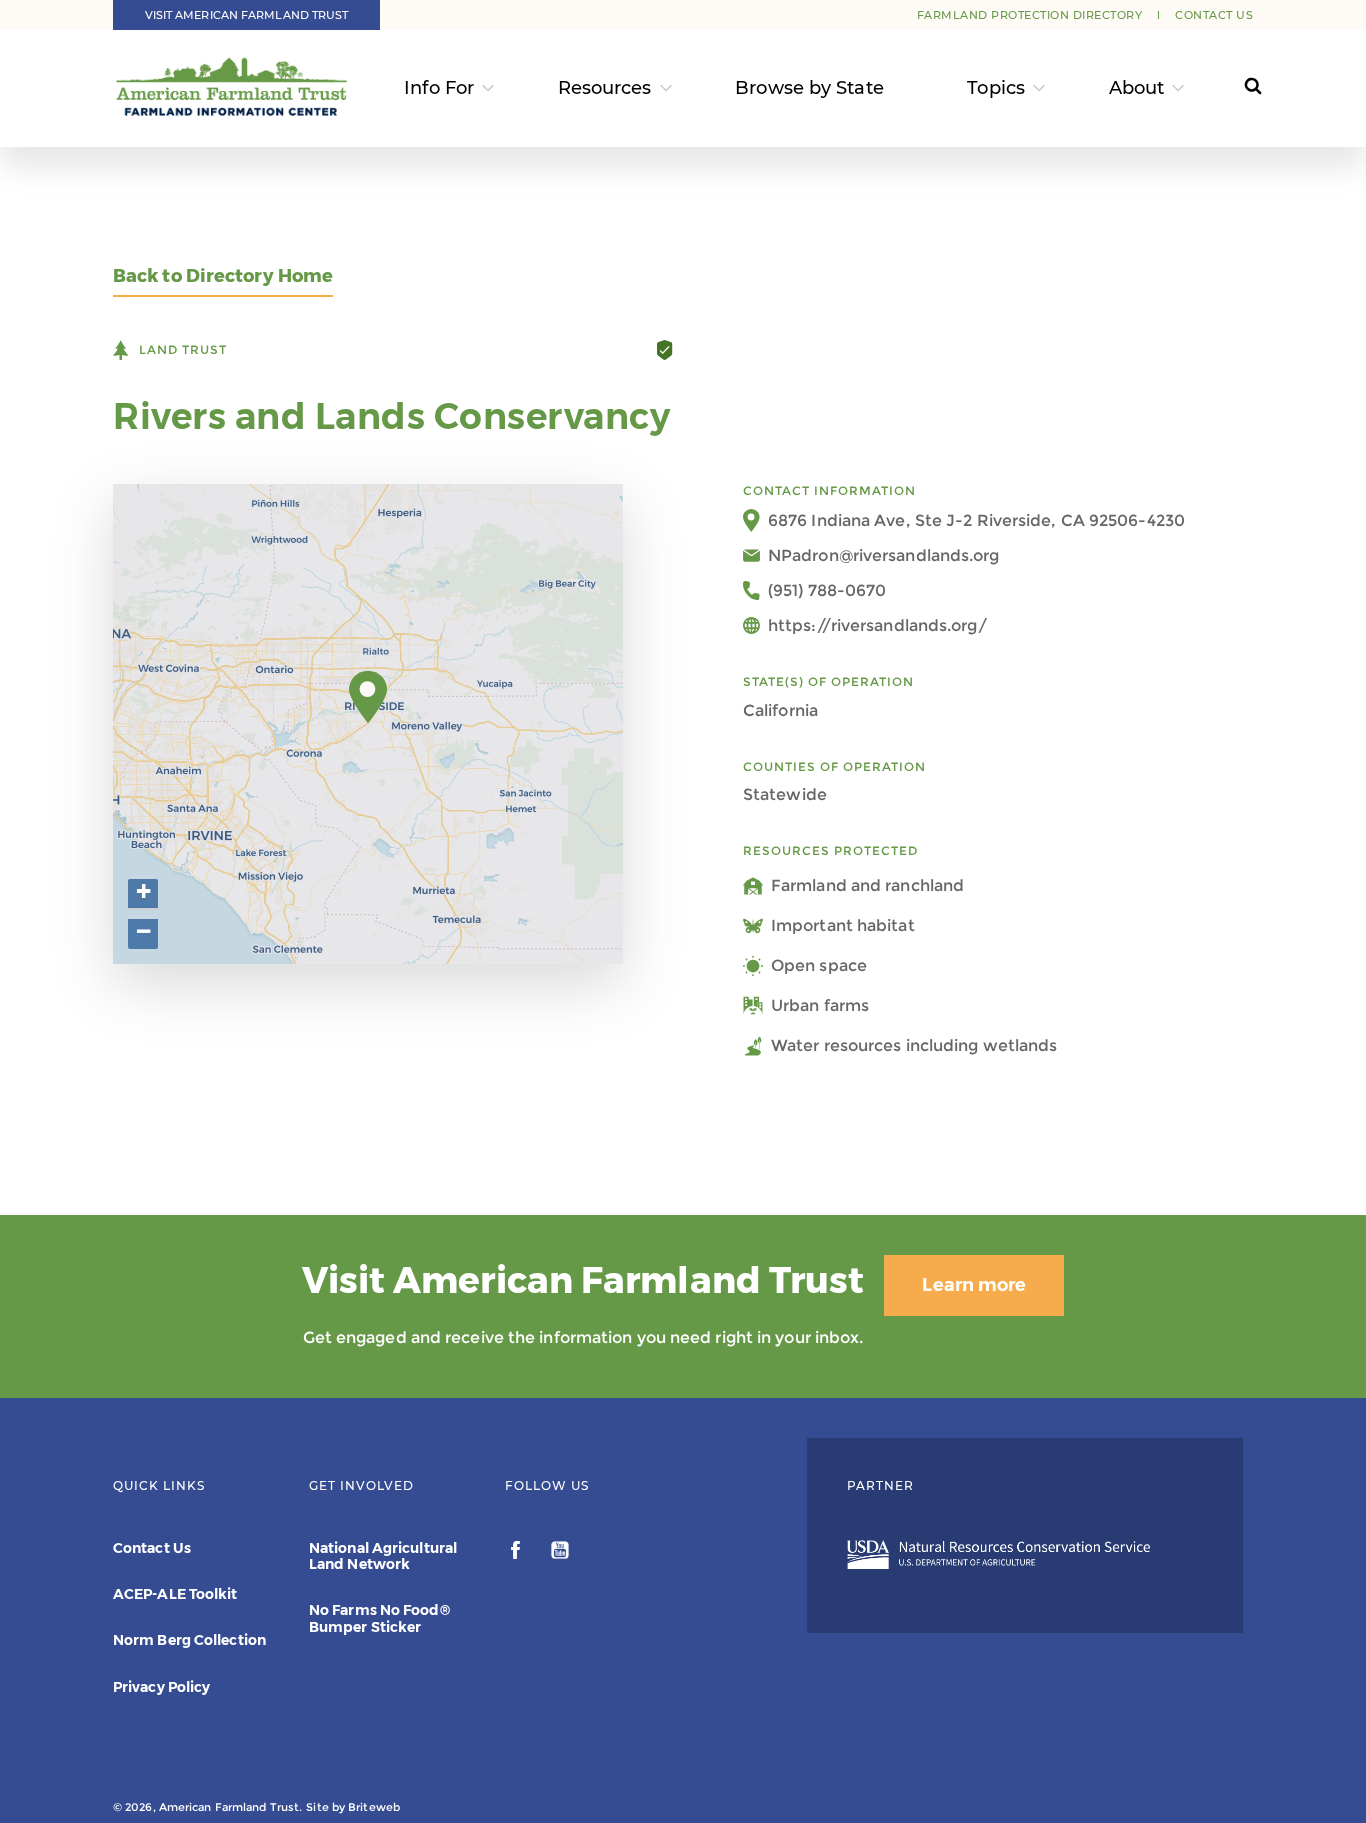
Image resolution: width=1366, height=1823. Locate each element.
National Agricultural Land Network (383, 1556)
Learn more (974, 1285)
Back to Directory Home (223, 276)
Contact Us (1214, 15)
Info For (439, 88)
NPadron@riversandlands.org (884, 555)
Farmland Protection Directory (1030, 15)
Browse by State (809, 88)
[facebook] (517, 1553)
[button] (368, 697)
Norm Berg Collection (189, 1640)
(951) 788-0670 (827, 590)
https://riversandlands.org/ (877, 625)
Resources (605, 88)
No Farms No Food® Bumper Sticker (379, 1618)
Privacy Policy (161, 1687)
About (1137, 88)
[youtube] (560, 1553)
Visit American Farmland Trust (247, 15)
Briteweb (374, 1807)
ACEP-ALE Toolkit (175, 1594)
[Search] (1234, 88)
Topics (996, 88)
